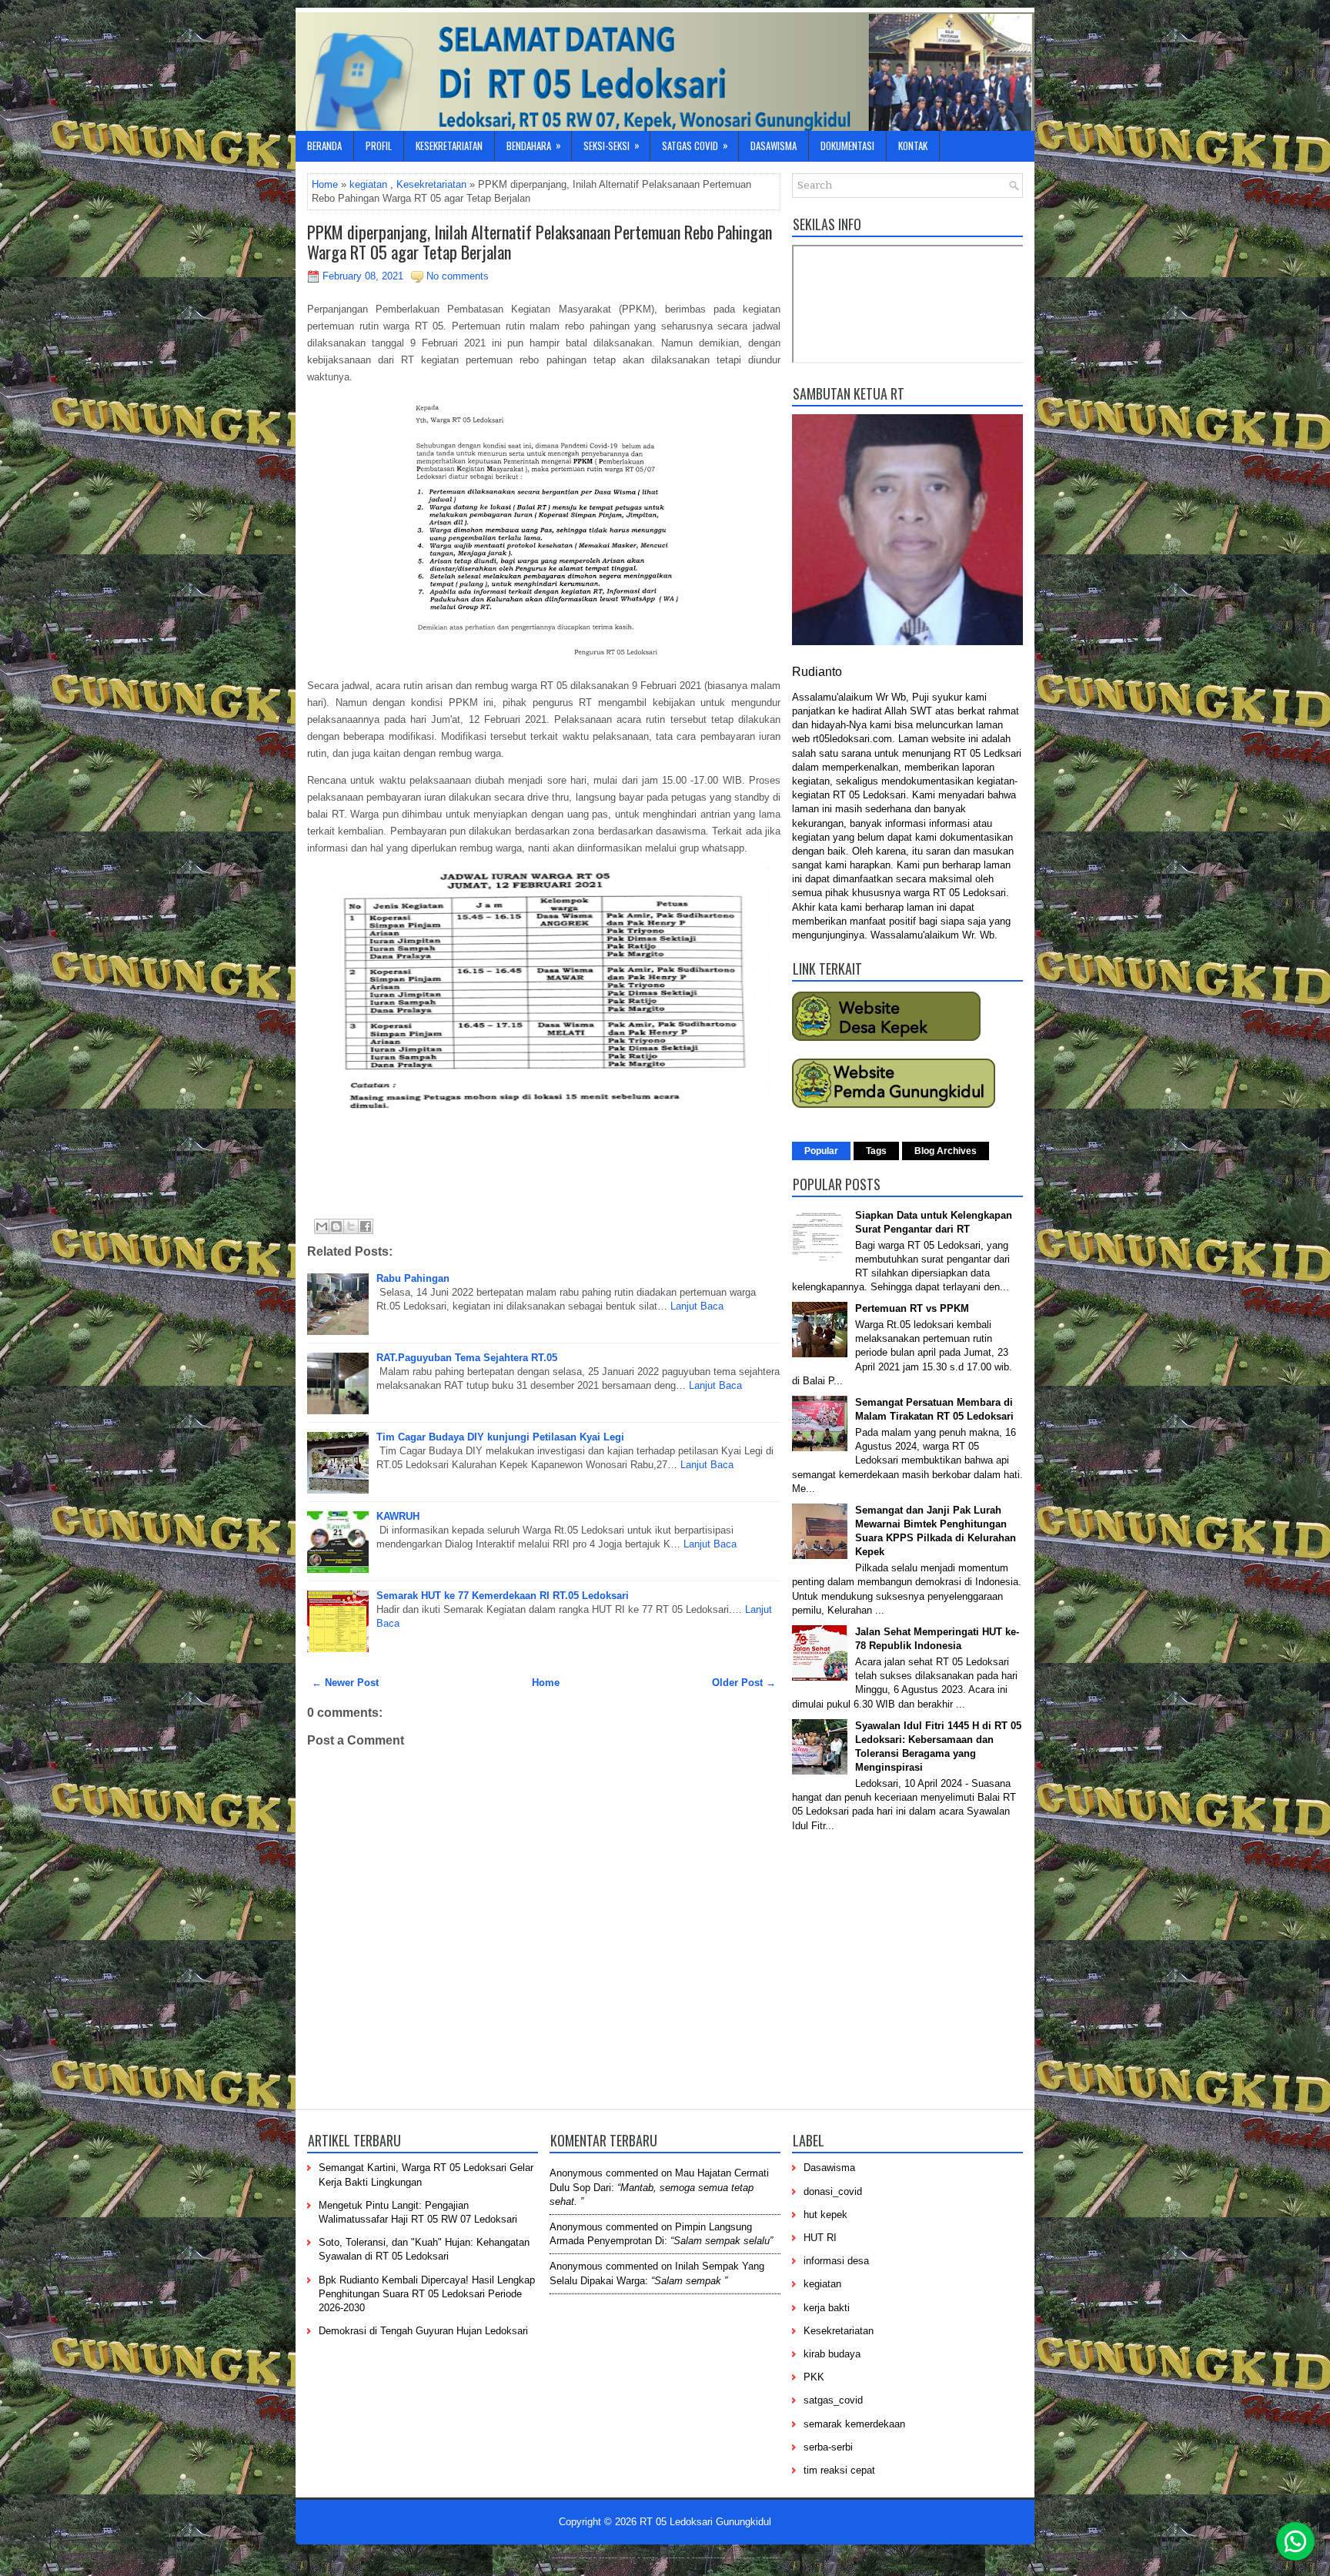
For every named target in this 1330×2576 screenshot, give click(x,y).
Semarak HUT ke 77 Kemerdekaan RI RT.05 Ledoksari (503, 1596)
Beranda (324, 146)
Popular (821, 1151)
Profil (379, 146)
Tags (876, 1151)
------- (744, 2558)
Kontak (913, 146)
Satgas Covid (695, 145)
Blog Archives (946, 1151)
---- (585, 2558)
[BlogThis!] (336, 1226)
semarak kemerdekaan (854, 2424)
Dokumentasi (847, 146)
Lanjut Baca (697, 1306)
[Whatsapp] (1295, 2541)
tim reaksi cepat (839, 2470)
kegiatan (368, 184)
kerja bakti (827, 2308)
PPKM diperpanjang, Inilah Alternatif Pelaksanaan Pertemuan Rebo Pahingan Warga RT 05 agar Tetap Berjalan (540, 242)
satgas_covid (833, 2400)
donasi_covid (833, 2191)
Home (325, 184)
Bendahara (534, 145)
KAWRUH (398, 1516)
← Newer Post (345, 1683)
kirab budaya (832, 2354)
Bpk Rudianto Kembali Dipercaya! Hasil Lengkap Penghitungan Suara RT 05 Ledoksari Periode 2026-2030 (427, 2294)
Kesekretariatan (449, 146)
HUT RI (820, 2238)
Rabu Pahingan (413, 1278)
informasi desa (836, 2261)
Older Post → (744, 1683)
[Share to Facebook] (366, 1226)
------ (675, 2558)
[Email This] (322, 1226)
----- (627, 2558)
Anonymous (576, 2173)
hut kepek (825, 2215)
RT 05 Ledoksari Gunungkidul (705, 2522)
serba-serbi (828, 2447)
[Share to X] (351, 1226)
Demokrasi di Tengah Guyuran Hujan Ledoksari (423, 2331)
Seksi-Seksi (612, 145)
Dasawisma (774, 146)
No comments (458, 276)
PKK (814, 2377)
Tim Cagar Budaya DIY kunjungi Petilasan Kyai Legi (500, 1437)
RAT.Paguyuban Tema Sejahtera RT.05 (467, 1358)
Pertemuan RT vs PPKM (912, 1308)
